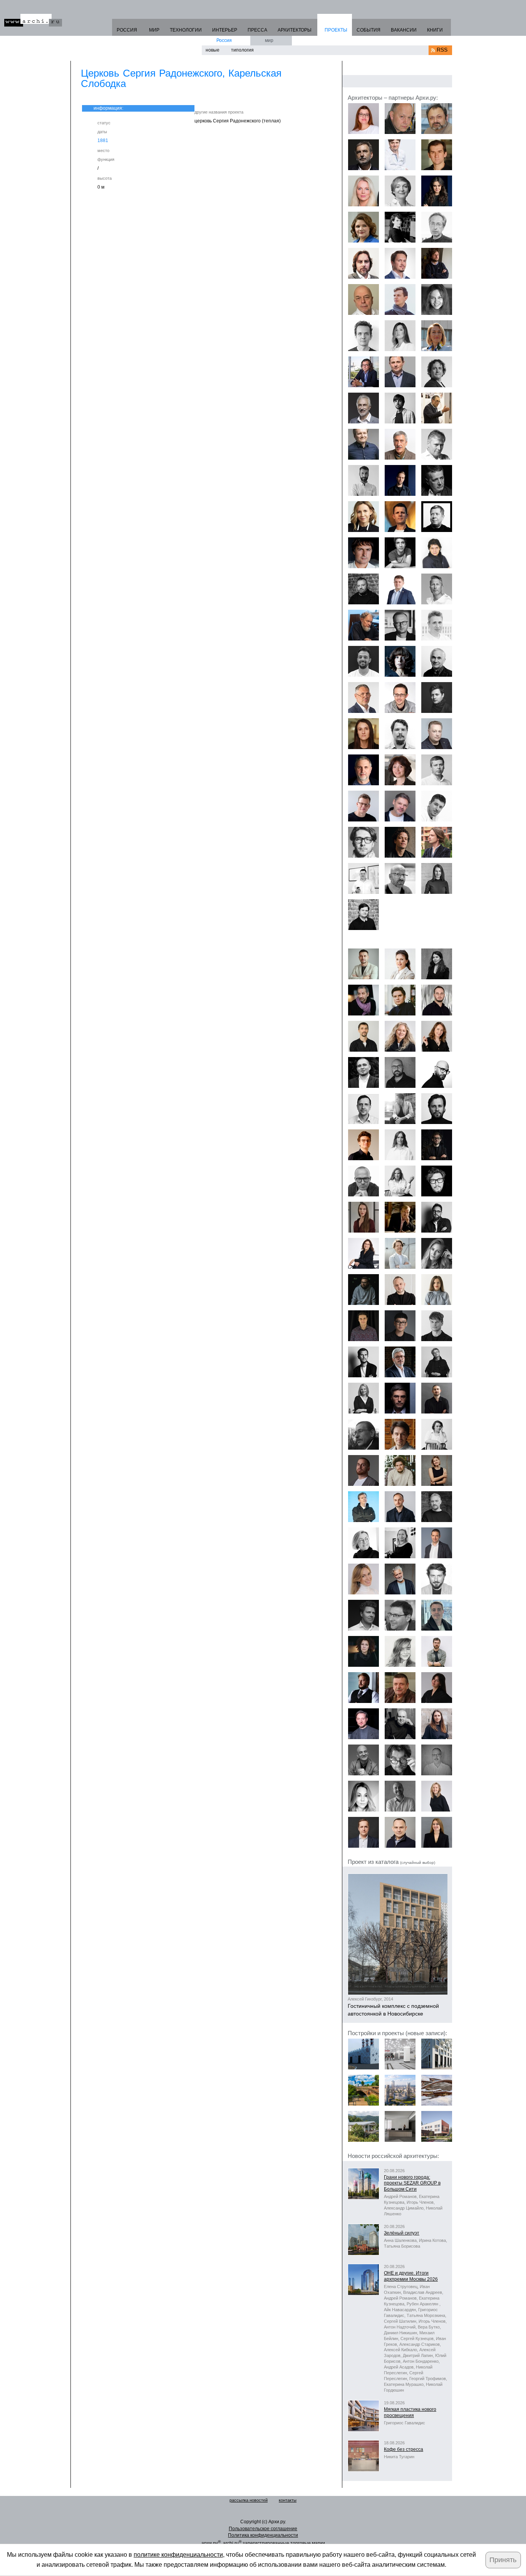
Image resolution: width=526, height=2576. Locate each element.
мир (269, 40)
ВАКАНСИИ (404, 30)
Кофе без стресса (404, 2449)
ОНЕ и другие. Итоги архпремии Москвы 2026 (411, 2276)
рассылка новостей (249, 2500)
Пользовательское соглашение (263, 2529)
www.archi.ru (33, 20)
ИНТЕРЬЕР (225, 30)
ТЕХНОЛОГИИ (186, 30)
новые (213, 50)
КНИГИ (435, 30)
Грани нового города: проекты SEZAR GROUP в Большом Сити (412, 2183)
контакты (288, 2500)
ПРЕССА (257, 30)
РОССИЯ (127, 30)
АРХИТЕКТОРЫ (295, 30)
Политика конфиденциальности (263, 2535)
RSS (442, 50)
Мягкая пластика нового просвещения (410, 2412)
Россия (224, 40)
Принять (503, 2560)
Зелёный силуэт (402, 2233)
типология (242, 50)
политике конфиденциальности (178, 2555)
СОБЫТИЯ (369, 30)
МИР (154, 30)
